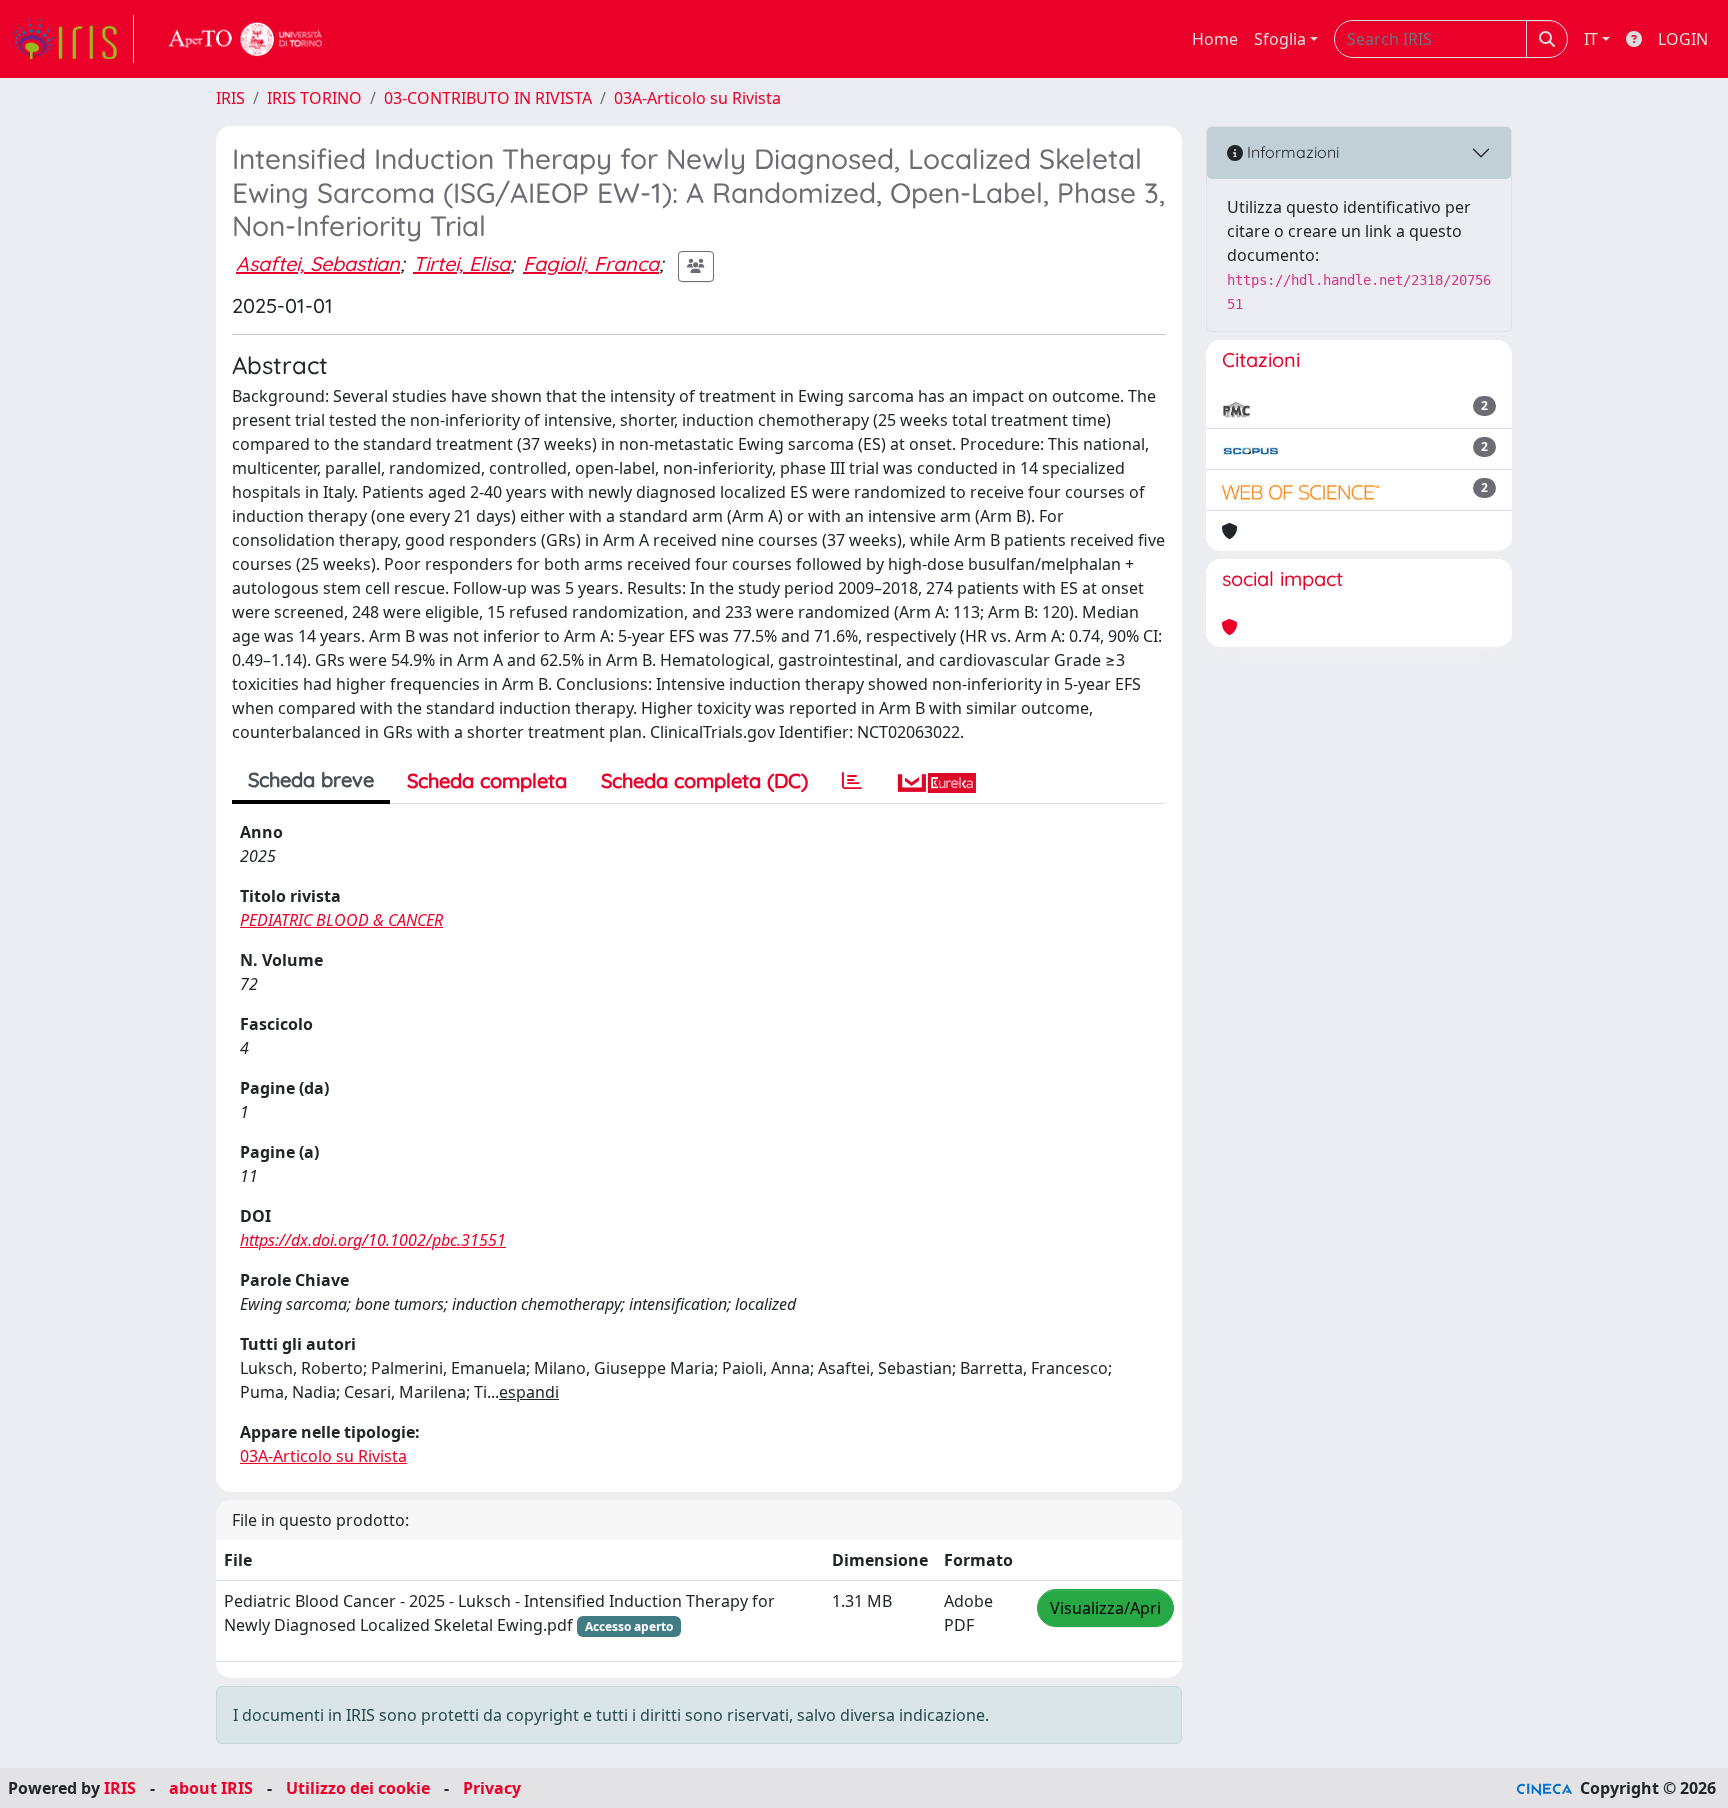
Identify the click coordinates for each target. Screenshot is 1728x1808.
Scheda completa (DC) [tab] (704, 780)
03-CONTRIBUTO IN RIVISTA (488, 98)
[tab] (852, 781)
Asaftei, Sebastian (318, 263)
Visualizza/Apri (1105, 1608)
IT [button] (1591, 39)
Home (1215, 39)
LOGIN (1683, 39)
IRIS (230, 98)
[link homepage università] (246, 39)
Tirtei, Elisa (461, 263)
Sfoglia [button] (1280, 39)
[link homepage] (73, 39)
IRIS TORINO (314, 98)
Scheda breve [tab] (311, 779)
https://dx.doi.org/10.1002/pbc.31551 (373, 1240)
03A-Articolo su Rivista (697, 98)
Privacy (492, 1788)
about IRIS (211, 1788)
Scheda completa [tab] (487, 780)
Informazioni (1291, 152)
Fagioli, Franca (591, 263)
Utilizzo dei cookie (358, 1788)
